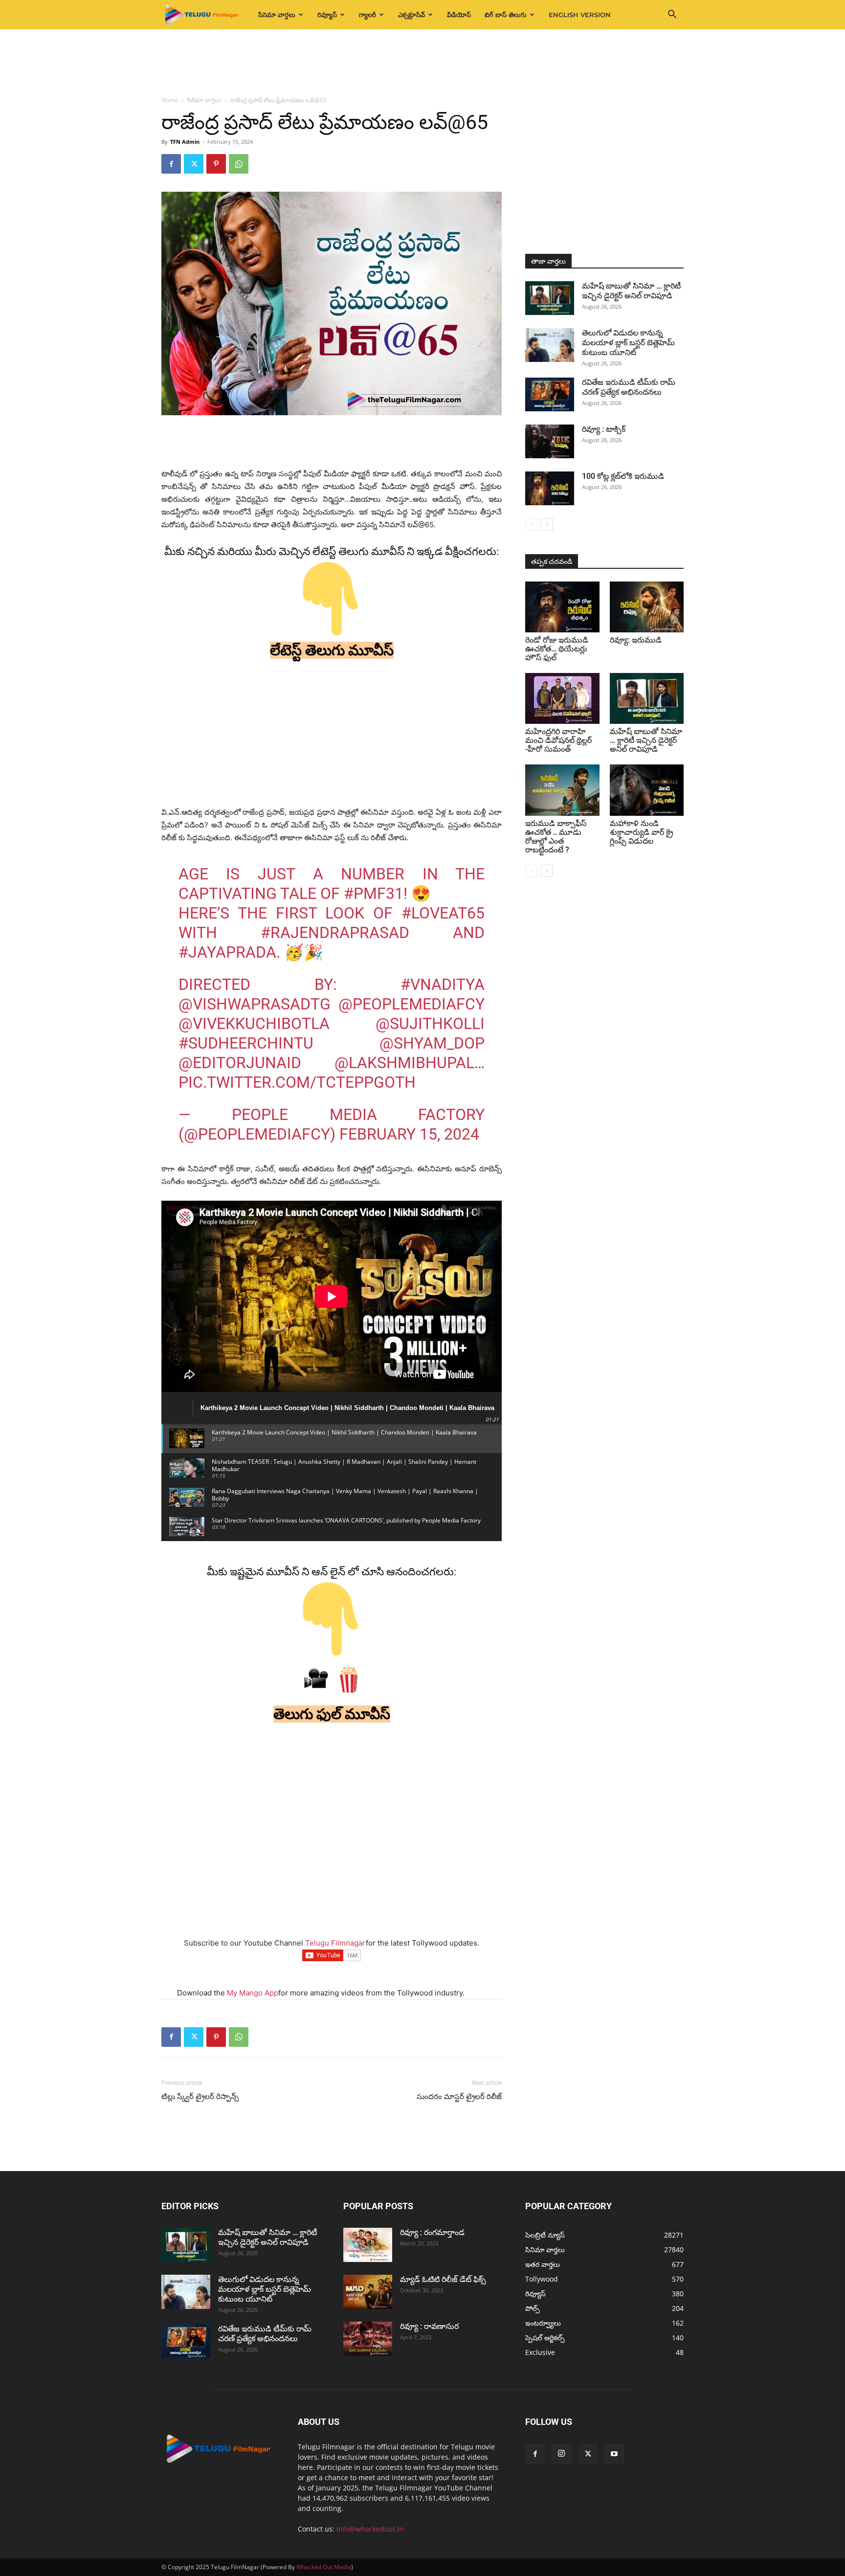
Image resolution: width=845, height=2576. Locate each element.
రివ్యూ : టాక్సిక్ (604, 429)
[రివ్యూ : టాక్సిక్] (550, 441)
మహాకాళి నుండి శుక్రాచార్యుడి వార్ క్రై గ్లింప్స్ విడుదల (642, 832)
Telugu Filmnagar (335, 1943)
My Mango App (253, 1993)
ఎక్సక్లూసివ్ (411, 15)
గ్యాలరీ (367, 15)
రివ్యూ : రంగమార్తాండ (432, 2232)
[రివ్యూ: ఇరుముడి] (647, 607)
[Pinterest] (216, 164)
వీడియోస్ (459, 15)
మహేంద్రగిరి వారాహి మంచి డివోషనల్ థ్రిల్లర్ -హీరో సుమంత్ (558, 740)
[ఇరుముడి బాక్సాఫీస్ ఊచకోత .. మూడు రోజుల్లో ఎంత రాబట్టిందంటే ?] (562, 790)
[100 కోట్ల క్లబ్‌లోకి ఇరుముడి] (550, 488)
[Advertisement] (422, 63)
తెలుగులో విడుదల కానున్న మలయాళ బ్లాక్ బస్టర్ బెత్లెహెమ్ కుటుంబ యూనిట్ (628, 343)
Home (170, 100)
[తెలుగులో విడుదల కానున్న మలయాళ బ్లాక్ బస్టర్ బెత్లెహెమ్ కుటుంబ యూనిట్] (550, 345)
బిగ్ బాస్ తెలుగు (506, 15)
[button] (672, 15)
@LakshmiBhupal (404, 1063)
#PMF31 (374, 894)
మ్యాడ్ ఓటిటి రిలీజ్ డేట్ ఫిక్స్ (444, 2279)
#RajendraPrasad (335, 933)
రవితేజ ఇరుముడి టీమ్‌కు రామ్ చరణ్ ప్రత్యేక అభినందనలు (629, 387)
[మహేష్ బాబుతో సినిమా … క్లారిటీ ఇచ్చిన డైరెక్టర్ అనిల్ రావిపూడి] (550, 298)
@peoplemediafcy (411, 1004)
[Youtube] (614, 2454)
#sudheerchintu (246, 1043)
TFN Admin (185, 142)
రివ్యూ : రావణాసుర (429, 2326)
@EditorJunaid (240, 1063)
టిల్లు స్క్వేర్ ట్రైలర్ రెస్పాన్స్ (201, 2097)
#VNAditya (443, 985)
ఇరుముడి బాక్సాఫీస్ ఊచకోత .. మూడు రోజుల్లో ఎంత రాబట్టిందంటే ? (556, 837)
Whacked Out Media (324, 2567)
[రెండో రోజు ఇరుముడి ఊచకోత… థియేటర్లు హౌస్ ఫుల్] (562, 607)
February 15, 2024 (409, 1134)
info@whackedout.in (370, 2529)
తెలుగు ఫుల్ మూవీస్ (332, 1714)
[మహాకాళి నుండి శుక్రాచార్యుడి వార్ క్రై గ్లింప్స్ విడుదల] (647, 790)
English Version (580, 15)
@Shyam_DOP (432, 1043)
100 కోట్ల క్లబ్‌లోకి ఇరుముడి (623, 476)
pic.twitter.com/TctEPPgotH (297, 1082)
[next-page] (547, 525)
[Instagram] (561, 2454)
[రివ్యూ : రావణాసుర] (368, 2339)
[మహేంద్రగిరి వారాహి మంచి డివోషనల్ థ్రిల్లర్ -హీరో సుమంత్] (562, 698)
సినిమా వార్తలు (277, 15)
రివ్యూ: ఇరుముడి (636, 640)
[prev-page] (531, 525)
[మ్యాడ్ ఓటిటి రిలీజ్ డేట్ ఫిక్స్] (368, 2292)
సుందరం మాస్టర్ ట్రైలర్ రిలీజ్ (459, 2097)
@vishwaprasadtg (255, 1004)
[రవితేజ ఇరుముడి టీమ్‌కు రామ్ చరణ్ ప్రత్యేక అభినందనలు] (550, 394)
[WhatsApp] (239, 164)
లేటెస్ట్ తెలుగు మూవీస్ (332, 650)
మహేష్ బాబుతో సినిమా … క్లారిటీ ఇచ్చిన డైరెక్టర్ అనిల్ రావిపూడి (631, 291)
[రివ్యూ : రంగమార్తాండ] (368, 2245)
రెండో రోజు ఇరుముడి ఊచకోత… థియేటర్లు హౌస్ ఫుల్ (557, 649)
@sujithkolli (430, 1024)
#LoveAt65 (443, 913)
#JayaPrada (227, 952)
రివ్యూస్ (327, 15)
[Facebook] (171, 164)
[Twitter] (194, 164)
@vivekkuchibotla (254, 1024)
